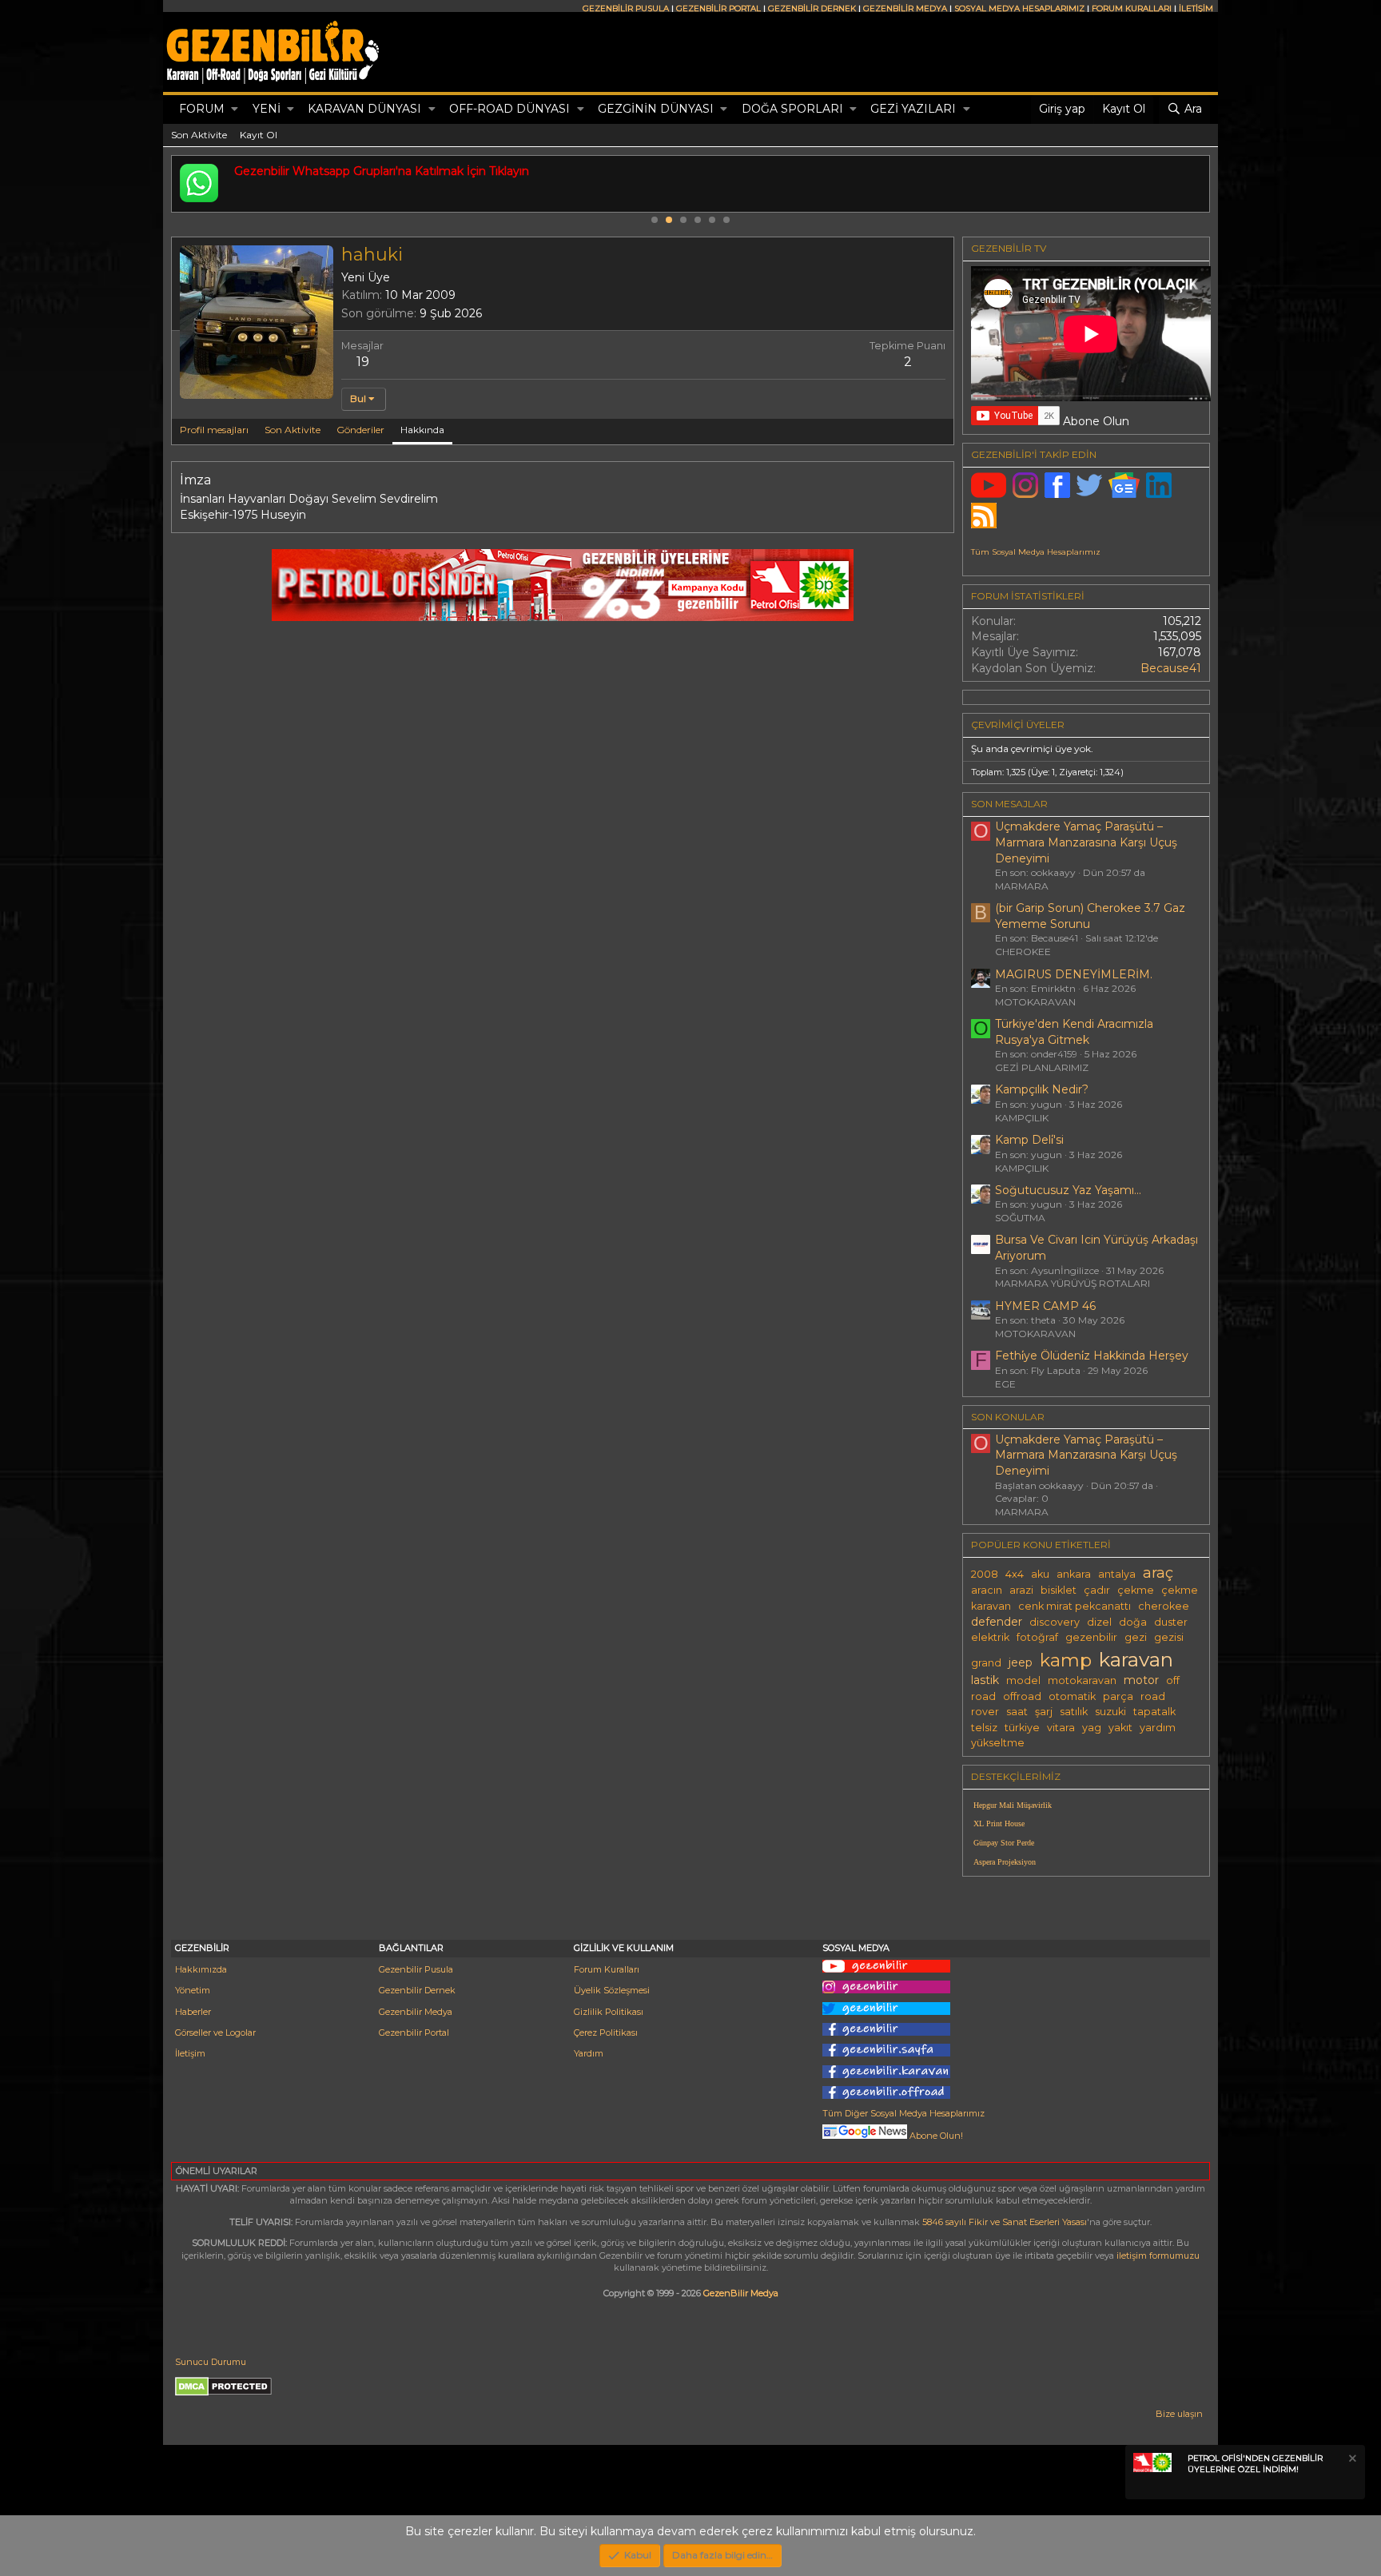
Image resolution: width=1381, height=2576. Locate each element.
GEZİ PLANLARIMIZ (1042, 1067)
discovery (1055, 1622)
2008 (985, 1574)
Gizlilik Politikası (609, 2012)
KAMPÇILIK (1022, 1118)
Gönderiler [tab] (360, 430)
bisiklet (1059, 1590)
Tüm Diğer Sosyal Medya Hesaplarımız (903, 2113)
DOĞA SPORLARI (792, 109)
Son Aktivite (199, 135)
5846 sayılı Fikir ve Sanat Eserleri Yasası (1005, 2222)
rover (985, 1712)
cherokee (1164, 1606)
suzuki (1110, 1712)
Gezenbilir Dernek (417, 1990)
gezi (1136, 1637)
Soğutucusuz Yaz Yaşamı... (1068, 1190)
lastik (985, 1680)
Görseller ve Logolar (215, 2033)
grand (986, 1663)
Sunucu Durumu (211, 2362)
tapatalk (1154, 1712)
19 (363, 362)
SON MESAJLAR (1009, 804)
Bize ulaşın (1179, 2414)
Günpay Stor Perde (1004, 1843)
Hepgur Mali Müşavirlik (1013, 1805)
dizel (1099, 1622)
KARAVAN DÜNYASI (364, 109)
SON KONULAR (1008, 1417)
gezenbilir (1091, 1637)
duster (1171, 1622)
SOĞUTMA (1020, 1218)
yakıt (1120, 1728)
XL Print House (999, 1824)
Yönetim (193, 1990)
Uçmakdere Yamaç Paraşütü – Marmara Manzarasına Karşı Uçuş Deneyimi (1086, 842)
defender (997, 1622)
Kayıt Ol (259, 135)
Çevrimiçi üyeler (1018, 725)
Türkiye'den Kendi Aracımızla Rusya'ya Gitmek (1074, 1032)
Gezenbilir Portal (414, 2033)
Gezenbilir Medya (416, 2012)
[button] (235, 109)
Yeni (267, 109)
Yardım (589, 2053)
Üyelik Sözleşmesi (612, 1990)
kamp (1066, 1660)
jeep (1021, 1662)
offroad (1022, 1696)
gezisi (1169, 1637)
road (1153, 1696)
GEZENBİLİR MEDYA (905, 8)
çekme (1136, 1590)
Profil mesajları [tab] (214, 430)
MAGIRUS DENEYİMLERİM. (1074, 974)
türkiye (1022, 1728)
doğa (1133, 1622)
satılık (1074, 1712)
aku (1040, 1574)
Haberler (193, 2012)
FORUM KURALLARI (1132, 8)
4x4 (1015, 1574)
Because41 (1171, 668)
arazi (1021, 1590)
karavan (1136, 1659)
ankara (1074, 1574)
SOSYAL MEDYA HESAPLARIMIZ (1019, 8)
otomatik (1072, 1696)
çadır (1097, 1590)
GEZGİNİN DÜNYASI (656, 109)
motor (1141, 1680)
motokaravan (1082, 1680)
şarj (1044, 1712)
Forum (202, 109)
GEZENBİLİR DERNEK (812, 8)
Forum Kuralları (607, 1969)
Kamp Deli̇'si (1029, 1140)
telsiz (984, 1728)
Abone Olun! (935, 2136)
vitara (1061, 1728)
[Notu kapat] (1351, 2461)
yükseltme (998, 1743)
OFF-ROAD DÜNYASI (509, 109)
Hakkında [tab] (422, 430)
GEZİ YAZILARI (913, 109)
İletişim (190, 2053)
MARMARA (1022, 886)
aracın (987, 1590)
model (1023, 1680)
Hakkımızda (201, 1969)
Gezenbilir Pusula (416, 1969)
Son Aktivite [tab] (293, 430)
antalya (1117, 1574)
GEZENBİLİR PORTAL (718, 8)
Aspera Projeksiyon (1005, 1862)
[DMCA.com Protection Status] (223, 2393)
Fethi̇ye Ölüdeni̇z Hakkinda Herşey (1092, 1356)
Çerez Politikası (606, 2033)
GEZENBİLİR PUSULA (626, 8)
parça (1118, 1696)
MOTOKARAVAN (1035, 1002)
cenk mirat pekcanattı (1075, 1606)
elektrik (990, 1637)
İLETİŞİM (1196, 8)
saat (1017, 1712)
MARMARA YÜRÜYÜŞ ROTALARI (1073, 1283)
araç (1158, 1573)
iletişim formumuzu (1158, 2255)
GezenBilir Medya (741, 2293)
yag (1092, 1728)
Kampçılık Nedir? (1042, 1089)
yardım (1158, 1728)
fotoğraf (1037, 1637)
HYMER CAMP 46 (1045, 1306)
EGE (1005, 1384)
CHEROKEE (1023, 952)
